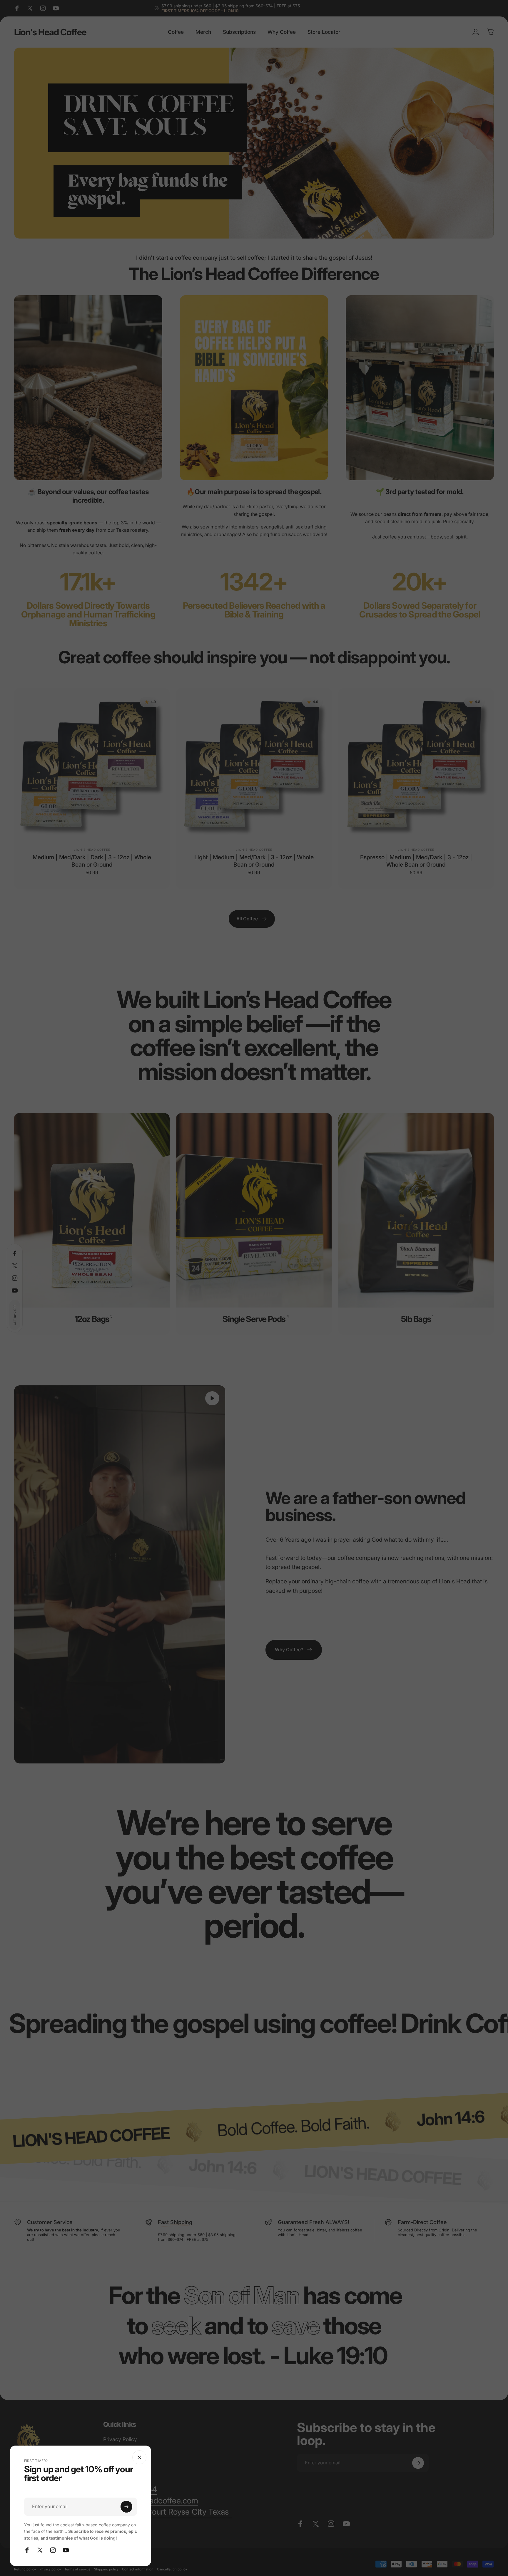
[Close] (139, 2457)
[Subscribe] (126, 2507)
